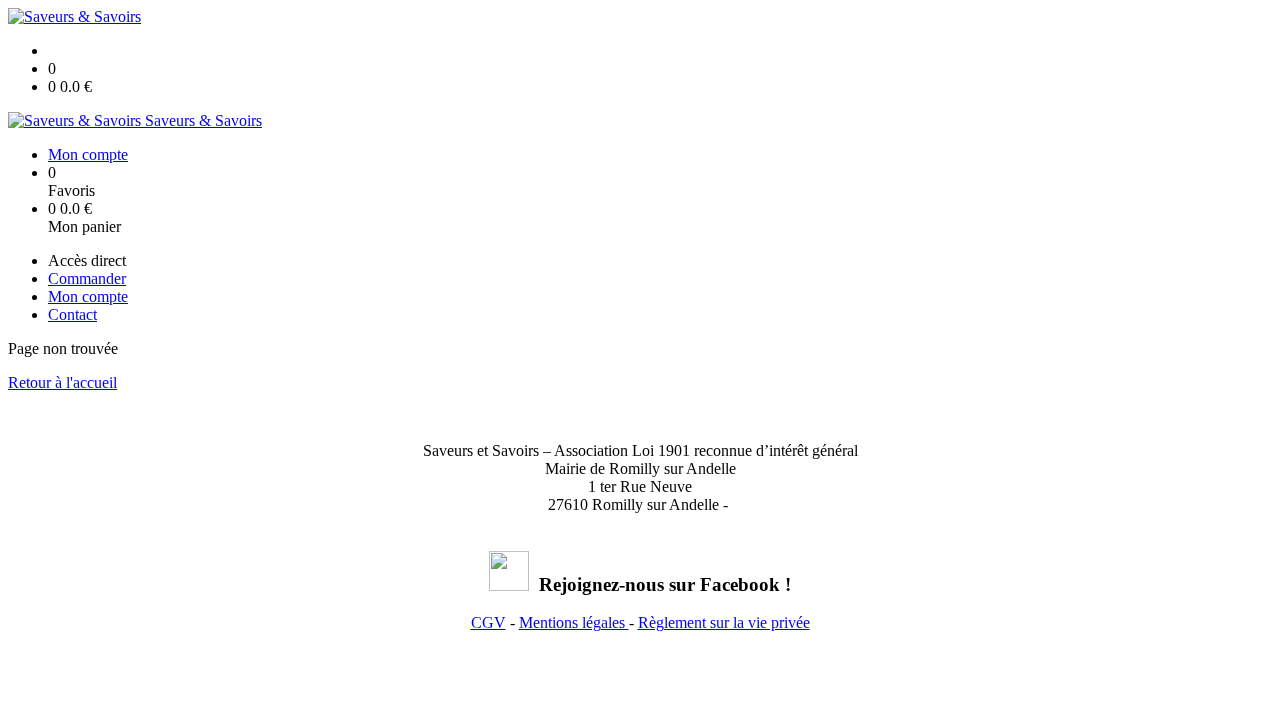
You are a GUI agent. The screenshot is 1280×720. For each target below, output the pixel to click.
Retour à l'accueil (62, 382)
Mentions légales (574, 622)
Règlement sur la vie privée (724, 622)
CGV (488, 622)
